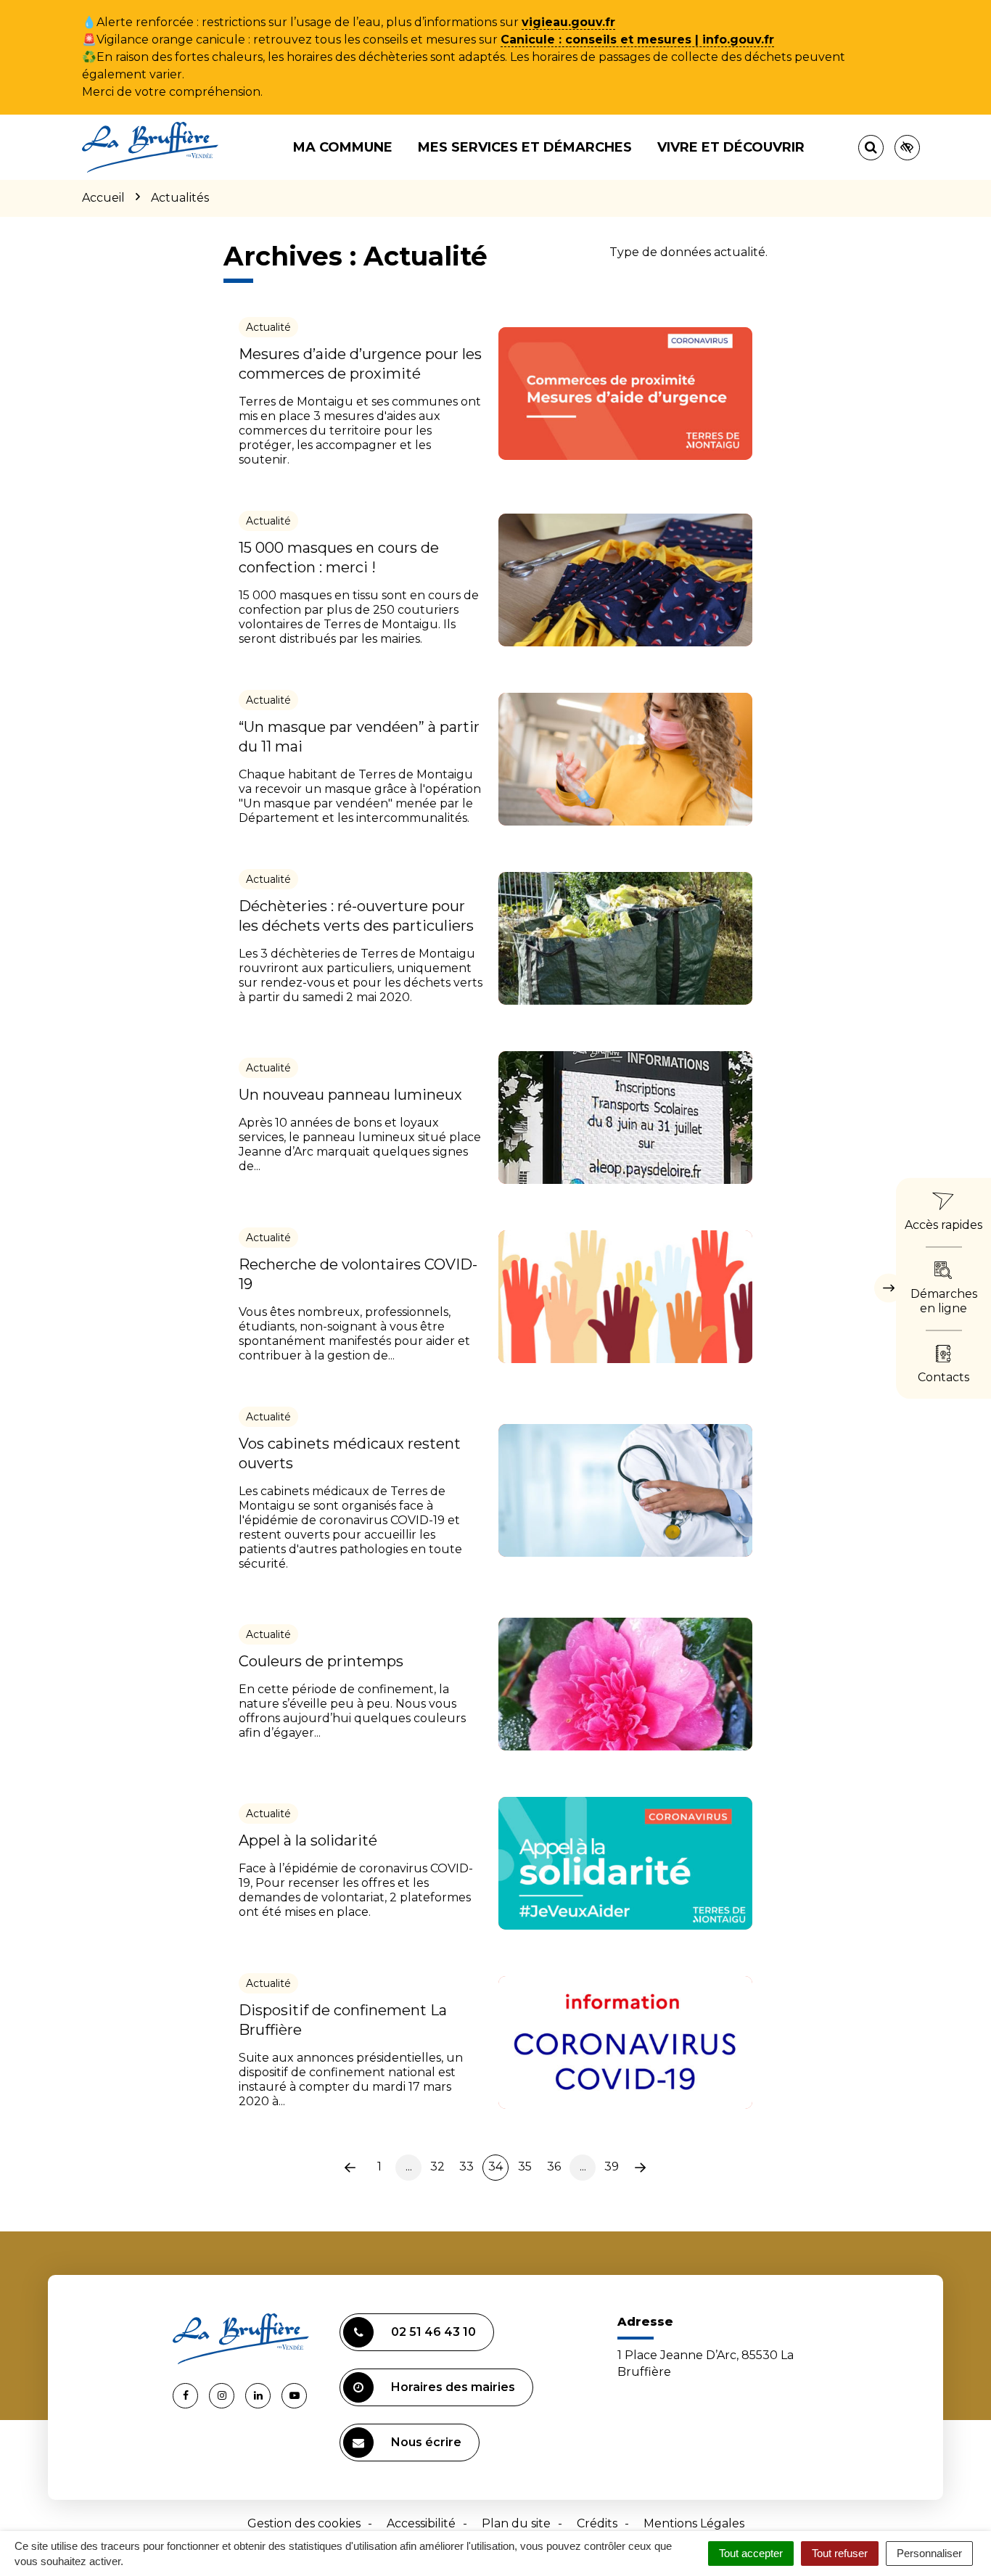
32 (437, 2166)
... (409, 2166)
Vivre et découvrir (731, 147)
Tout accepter (751, 2553)
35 (525, 2166)
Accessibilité (421, 2523)
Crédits (597, 2523)
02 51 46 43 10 (433, 2332)
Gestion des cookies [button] (304, 2523)
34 (495, 2166)
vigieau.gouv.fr (568, 22)
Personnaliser (929, 2553)
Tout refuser (840, 2553)
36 (554, 2166)
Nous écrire (426, 2442)
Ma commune (343, 147)
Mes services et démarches (525, 147)
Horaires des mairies (453, 2387)
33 (466, 2166)
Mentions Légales (694, 2523)
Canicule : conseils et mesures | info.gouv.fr (637, 40)
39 (612, 2166)
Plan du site (516, 2523)
